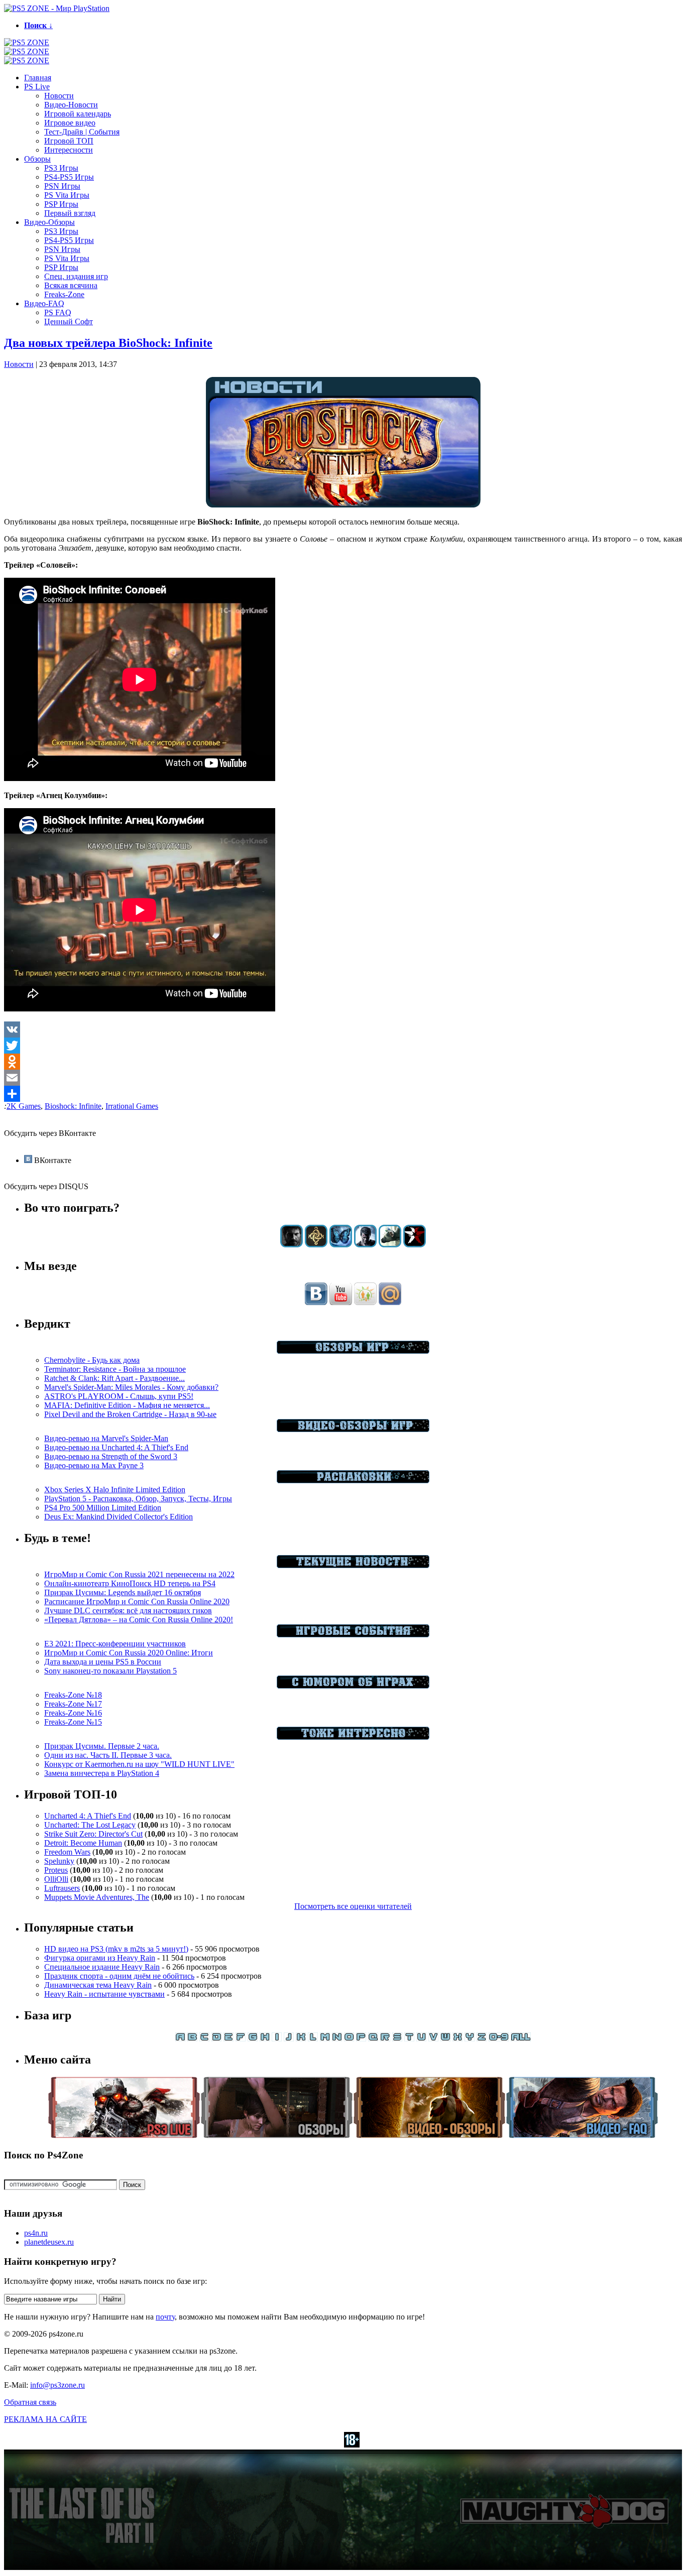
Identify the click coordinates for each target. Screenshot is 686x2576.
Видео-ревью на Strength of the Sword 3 (111, 1456)
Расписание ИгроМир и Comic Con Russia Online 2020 (137, 1601)
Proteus (56, 1870)
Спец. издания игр (76, 276)
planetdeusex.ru (49, 2242)
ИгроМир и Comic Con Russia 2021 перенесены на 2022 (139, 1574)
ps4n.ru (36, 2233)
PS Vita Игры (67, 195)
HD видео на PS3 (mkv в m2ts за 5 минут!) (116, 1949)
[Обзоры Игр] (353, 1351)
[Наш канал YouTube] (341, 1302)
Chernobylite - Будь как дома (92, 1360)
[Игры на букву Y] (470, 2039)
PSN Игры (62, 186)
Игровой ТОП (69, 141)
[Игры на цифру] (499, 2039)
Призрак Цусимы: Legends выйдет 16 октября (123, 1592)
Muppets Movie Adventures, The (97, 1897)
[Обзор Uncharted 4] (365, 1245)
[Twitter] (343, 1046)
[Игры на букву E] (228, 2039)
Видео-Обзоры (49, 222)
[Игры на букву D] (216, 2039)
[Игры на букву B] (192, 2039)
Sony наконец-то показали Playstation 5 (110, 1671)
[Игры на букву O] (349, 2039)
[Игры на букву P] (361, 2039)
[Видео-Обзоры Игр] (353, 1429)
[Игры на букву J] (289, 2039)
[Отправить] (343, 1094)
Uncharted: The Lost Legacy (90, 1825)
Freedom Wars (67, 1852)
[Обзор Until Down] (341, 1245)
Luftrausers (62, 1888)
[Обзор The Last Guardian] (390, 1245)
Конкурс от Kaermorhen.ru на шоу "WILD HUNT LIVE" (139, 1764)
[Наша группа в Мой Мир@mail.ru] (390, 1302)
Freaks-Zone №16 (73, 1713)
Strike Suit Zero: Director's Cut (93, 1834)
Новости (59, 96)
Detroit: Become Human (83, 1843)
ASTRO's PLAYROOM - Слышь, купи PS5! (119, 1396)
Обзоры (37, 159)
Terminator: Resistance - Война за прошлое (115, 1369)
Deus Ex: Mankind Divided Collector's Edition (119, 1517)
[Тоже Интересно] (353, 1737)
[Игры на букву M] (325, 2039)
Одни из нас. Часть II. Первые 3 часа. (108, 1755)
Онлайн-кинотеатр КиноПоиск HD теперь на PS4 (130, 1583)
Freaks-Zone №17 (73, 1704)
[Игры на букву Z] (482, 2039)
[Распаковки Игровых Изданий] (353, 1480)
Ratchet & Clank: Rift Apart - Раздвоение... (115, 1378)
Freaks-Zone (64, 294)
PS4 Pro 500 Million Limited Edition (103, 1508)
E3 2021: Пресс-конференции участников (115, 1644)
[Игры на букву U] (421, 2039)
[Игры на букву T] (409, 2039)
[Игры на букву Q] (373, 2039)
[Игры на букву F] (241, 2039)
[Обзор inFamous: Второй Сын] (415, 1245)
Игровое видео (70, 123)
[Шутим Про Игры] (353, 1686)
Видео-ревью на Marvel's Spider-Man (106, 1438)
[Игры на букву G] (253, 2039)
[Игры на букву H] (265, 2039)
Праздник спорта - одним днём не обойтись (119, 1976)
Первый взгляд (70, 213)
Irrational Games (132, 1106)
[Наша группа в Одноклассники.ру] (365, 1302)
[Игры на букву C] (204, 2039)
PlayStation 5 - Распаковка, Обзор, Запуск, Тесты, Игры (138, 1499)
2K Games (24, 1106)
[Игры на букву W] (445, 2039)
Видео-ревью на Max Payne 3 (94, 1465)
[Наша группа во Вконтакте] (316, 1302)
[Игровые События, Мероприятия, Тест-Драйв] (353, 1635)
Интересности (69, 150)
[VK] (343, 1029)
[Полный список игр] (521, 2039)
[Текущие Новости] (353, 1565)
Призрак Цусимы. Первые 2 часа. (102, 1746)
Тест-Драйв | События (82, 132)
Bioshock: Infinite (73, 1106)
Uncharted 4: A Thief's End (88, 1816)
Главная (38, 78)
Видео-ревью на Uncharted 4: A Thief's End (116, 1447)
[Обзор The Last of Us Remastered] (292, 1245)
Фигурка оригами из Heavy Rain (100, 1958)
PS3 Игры (61, 168)
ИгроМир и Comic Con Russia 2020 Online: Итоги (129, 1653)
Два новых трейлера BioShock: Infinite (108, 343)
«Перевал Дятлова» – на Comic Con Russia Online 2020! (139, 1620)
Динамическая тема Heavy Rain (98, 1985)
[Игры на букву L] (313, 2039)
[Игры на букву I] (277, 2039)
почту (165, 2317)
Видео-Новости (71, 105)
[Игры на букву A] (180, 2039)
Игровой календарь (78, 114)
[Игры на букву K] (301, 2039)
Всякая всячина (71, 285)
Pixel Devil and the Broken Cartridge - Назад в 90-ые (130, 1414)
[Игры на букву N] (337, 2039)
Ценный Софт (69, 321)
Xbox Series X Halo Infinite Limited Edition (115, 1490)
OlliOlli (56, 1879)
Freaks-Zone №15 (73, 1722)
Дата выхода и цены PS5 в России (103, 1662)
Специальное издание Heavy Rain (102, 1967)
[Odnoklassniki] (343, 1062)
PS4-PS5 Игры (69, 177)
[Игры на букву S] (397, 2039)
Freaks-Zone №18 (73, 1695)
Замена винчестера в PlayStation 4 (102, 1773)
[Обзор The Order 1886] (316, 1245)
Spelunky (59, 1861)
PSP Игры (61, 204)
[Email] (343, 1078)
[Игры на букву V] (433, 2039)
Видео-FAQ (44, 303)
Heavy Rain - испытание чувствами (104, 1994)
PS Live (37, 87)
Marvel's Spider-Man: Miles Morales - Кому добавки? (131, 1387)
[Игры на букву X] (458, 2039)
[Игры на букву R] (385, 2039)
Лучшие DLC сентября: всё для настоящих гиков (128, 1611)
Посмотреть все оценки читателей (353, 1906)
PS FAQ (58, 312)
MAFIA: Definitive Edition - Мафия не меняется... (127, 1405)
